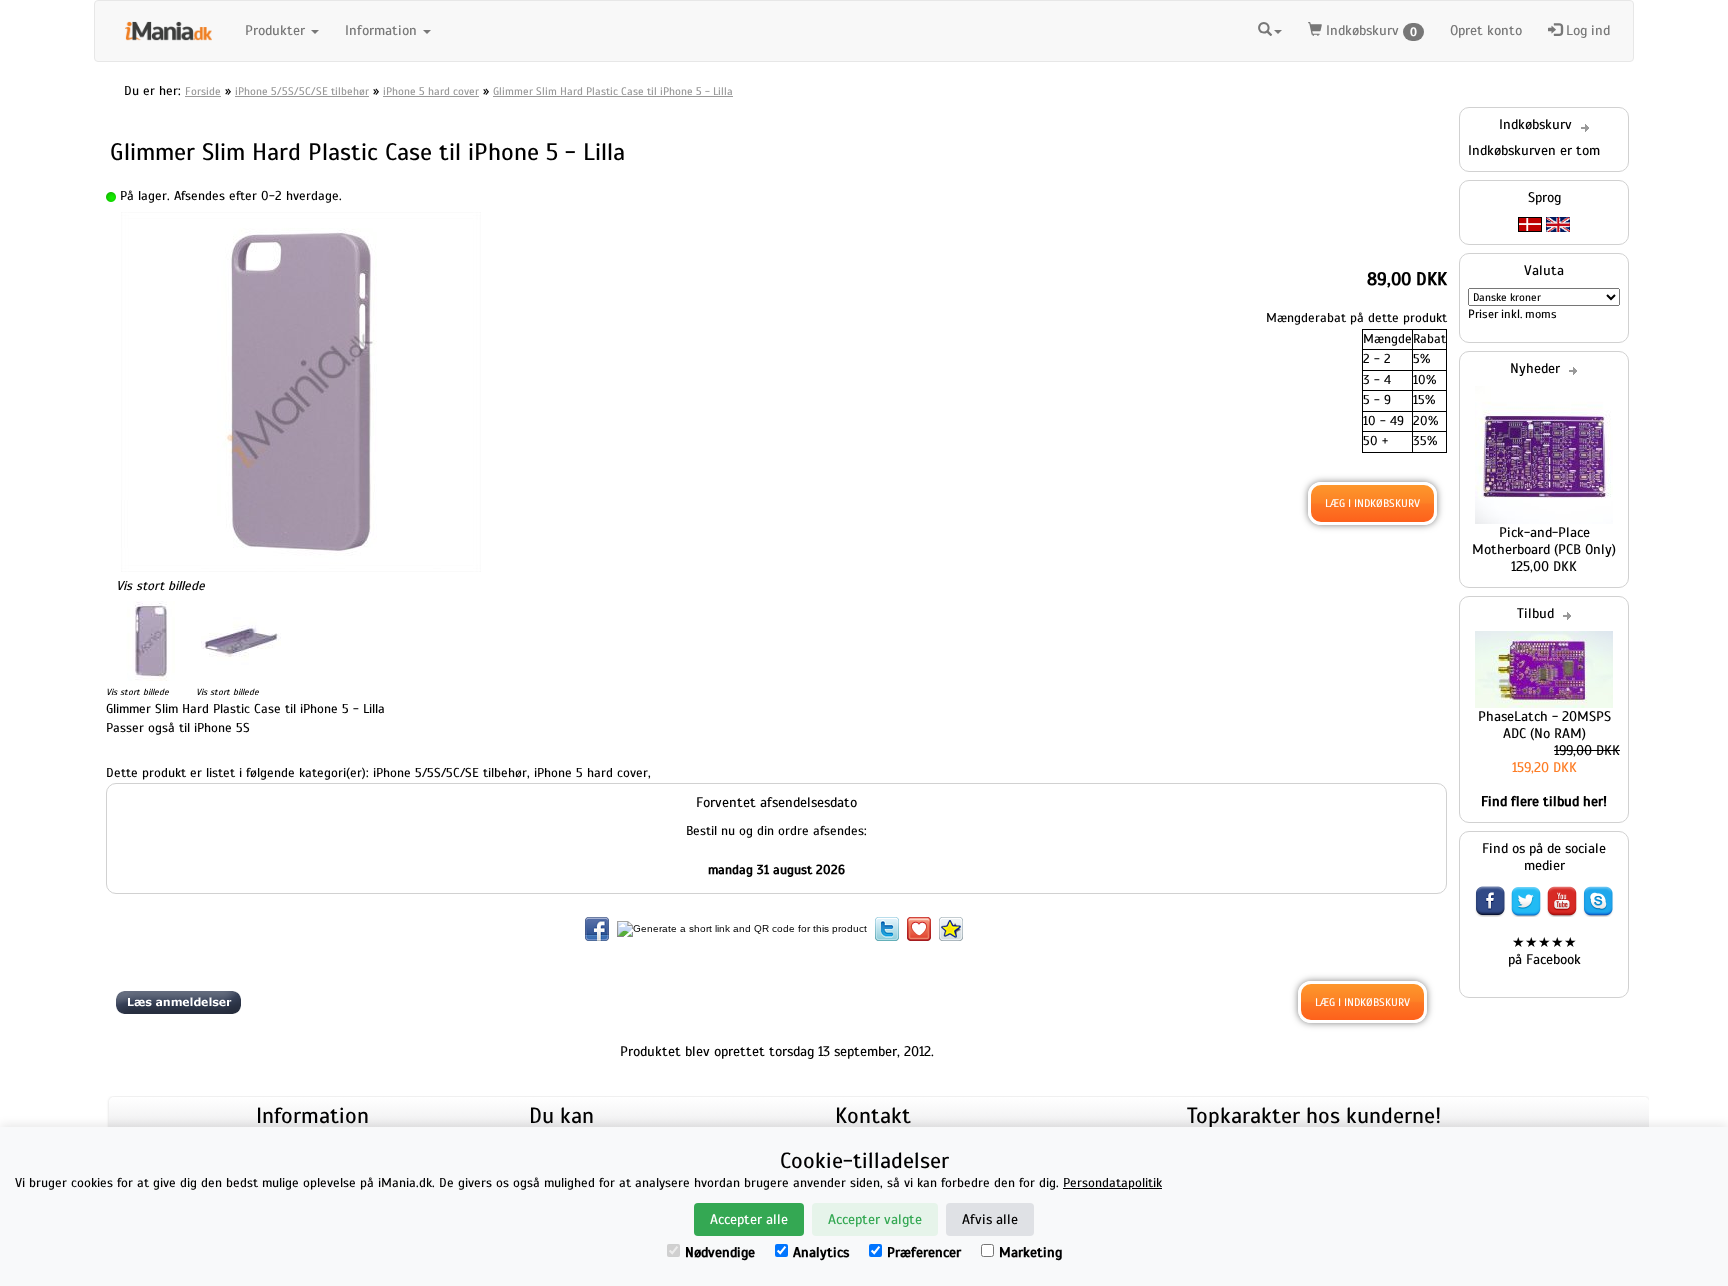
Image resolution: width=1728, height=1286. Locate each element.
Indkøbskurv (1369, 30)
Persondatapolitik (1112, 1183)
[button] (1270, 28)
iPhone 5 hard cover (431, 91)
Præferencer (924, 1252)
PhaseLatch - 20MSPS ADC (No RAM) (1544, 725)
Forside (203, 91)
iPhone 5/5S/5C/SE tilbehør (302, 91)
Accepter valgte (875, 1219)
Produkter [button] (277, 30)
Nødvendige (720, 1252)
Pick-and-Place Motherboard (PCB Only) (1544, 541)
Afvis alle (990, 1219)
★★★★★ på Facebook (1544, 951)
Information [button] (383, 30)
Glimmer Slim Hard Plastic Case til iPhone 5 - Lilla (613, 91)
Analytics (821, 1252)
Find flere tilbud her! (1544, 801)
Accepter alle (749, 1219)
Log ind (1586, 30)
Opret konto (1486, 30)
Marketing (1030, 1252)
